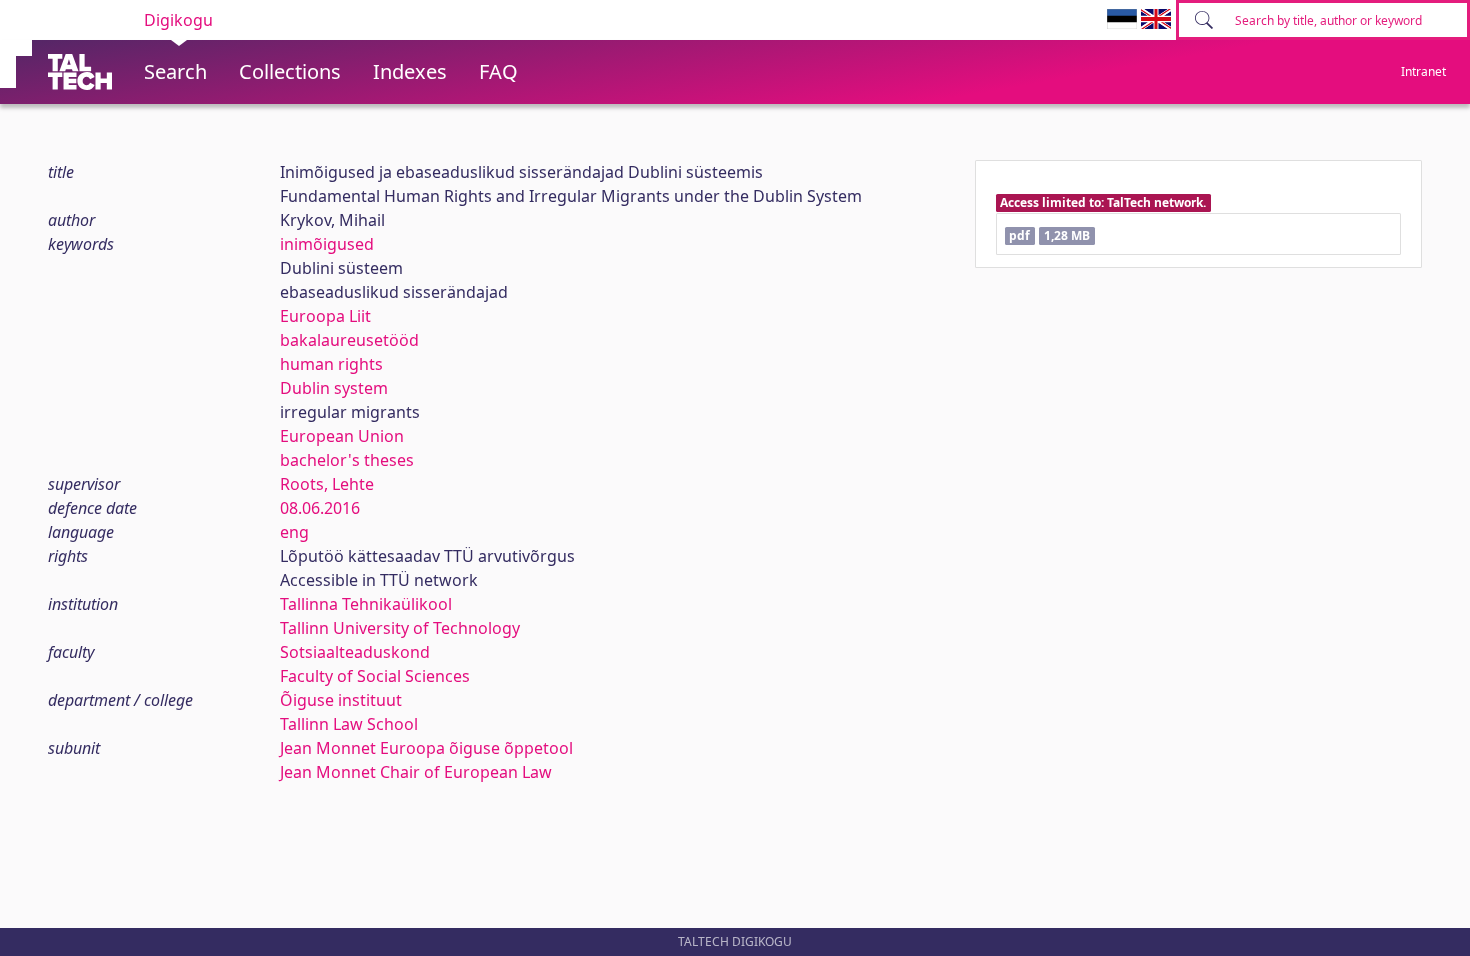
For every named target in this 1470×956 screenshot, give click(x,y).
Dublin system (334, 388)
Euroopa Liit (325, 316)
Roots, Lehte (327, 484)
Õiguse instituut (341, 700)
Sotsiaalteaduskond (355, 652)
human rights (331, 364)
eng (294, 532)
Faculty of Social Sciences (375, 676)
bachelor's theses (347, 460)
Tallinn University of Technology (400, 628)
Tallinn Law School (349, 724)
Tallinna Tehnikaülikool (366, 604)
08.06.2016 (320, 508)
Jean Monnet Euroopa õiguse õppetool (426, 748)
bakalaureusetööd (349, 340)
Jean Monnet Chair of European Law (416, 772)
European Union (342, 436)
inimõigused (327, 244)
